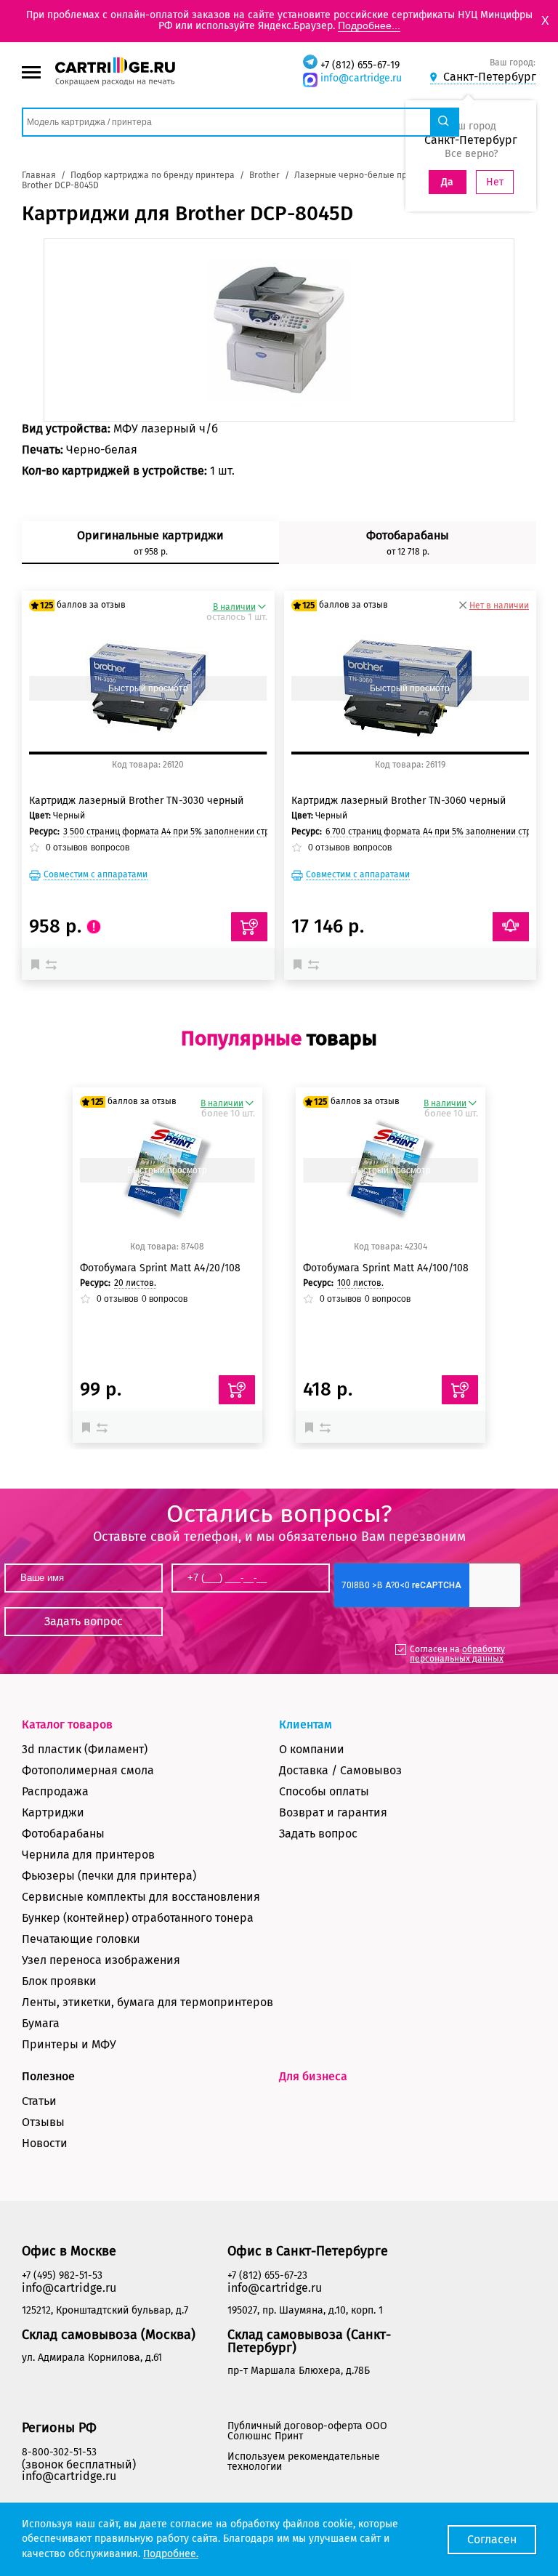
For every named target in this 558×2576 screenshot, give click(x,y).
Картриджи (53, 1812)
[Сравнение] (53, 964)
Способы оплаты (324, 1791)
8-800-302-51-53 (59, 2452)
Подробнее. (171, 2554)
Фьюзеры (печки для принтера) (109, 1876)
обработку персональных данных (457, 1654)
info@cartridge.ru (361, 78)
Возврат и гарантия (333, 1812)
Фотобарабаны (63, 1834)
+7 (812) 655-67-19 (360, 65)
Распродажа (55, 1791)
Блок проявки (59, 1981)
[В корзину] (237, 1390)
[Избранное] (39, 964)
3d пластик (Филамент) (85, 1749)
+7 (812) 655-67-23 (267, 2275)
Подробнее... (369, 25)
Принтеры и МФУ (69, 2044)
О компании (312, 1749)
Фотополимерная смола (88, 1770)
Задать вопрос (318, 1834)
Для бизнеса (313, 2076)
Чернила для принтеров (88, 1855)
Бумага (41, 2023)
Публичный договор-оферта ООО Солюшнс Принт (307, 2431)
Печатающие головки (81, 1939)
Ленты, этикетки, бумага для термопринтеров (147, 2002)
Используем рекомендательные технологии (304, 2462)
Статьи (39, 2101)
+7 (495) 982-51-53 (62, 2275)
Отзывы (43, 2122)
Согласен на (457, 1654)
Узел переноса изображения (101, 1960)
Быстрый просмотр (148, 688)
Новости (45, 2143)
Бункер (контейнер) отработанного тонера (138, 1918)
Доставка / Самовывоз (340, 1770)
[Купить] (249, 927)
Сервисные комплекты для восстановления (141, 1897)
